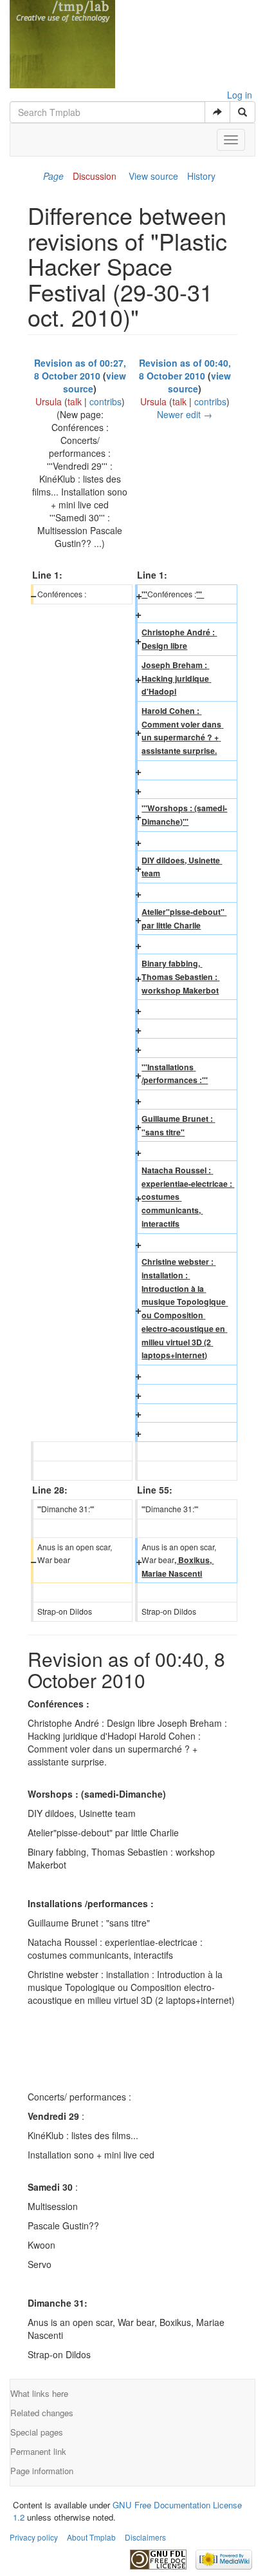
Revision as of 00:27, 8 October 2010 (80, 369)
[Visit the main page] (62, 43)
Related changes (42, 2413)
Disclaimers (145, 2537)
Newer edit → (185, 414)
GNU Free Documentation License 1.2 (127, 2511)
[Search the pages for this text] (242, 112)
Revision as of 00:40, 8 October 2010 (185, 369)
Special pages (37, 2432)
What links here (39, 2393)
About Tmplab (91, 2537)
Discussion (95, 176)
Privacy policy (34, 2537)
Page (53, 176)
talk (75, 401)
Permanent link (38, 2451)
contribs (105, 401)
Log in (240, 95)
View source (153, 176)
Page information (42, 2471)
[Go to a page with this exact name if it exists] (217, 112)
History (201, 176)
